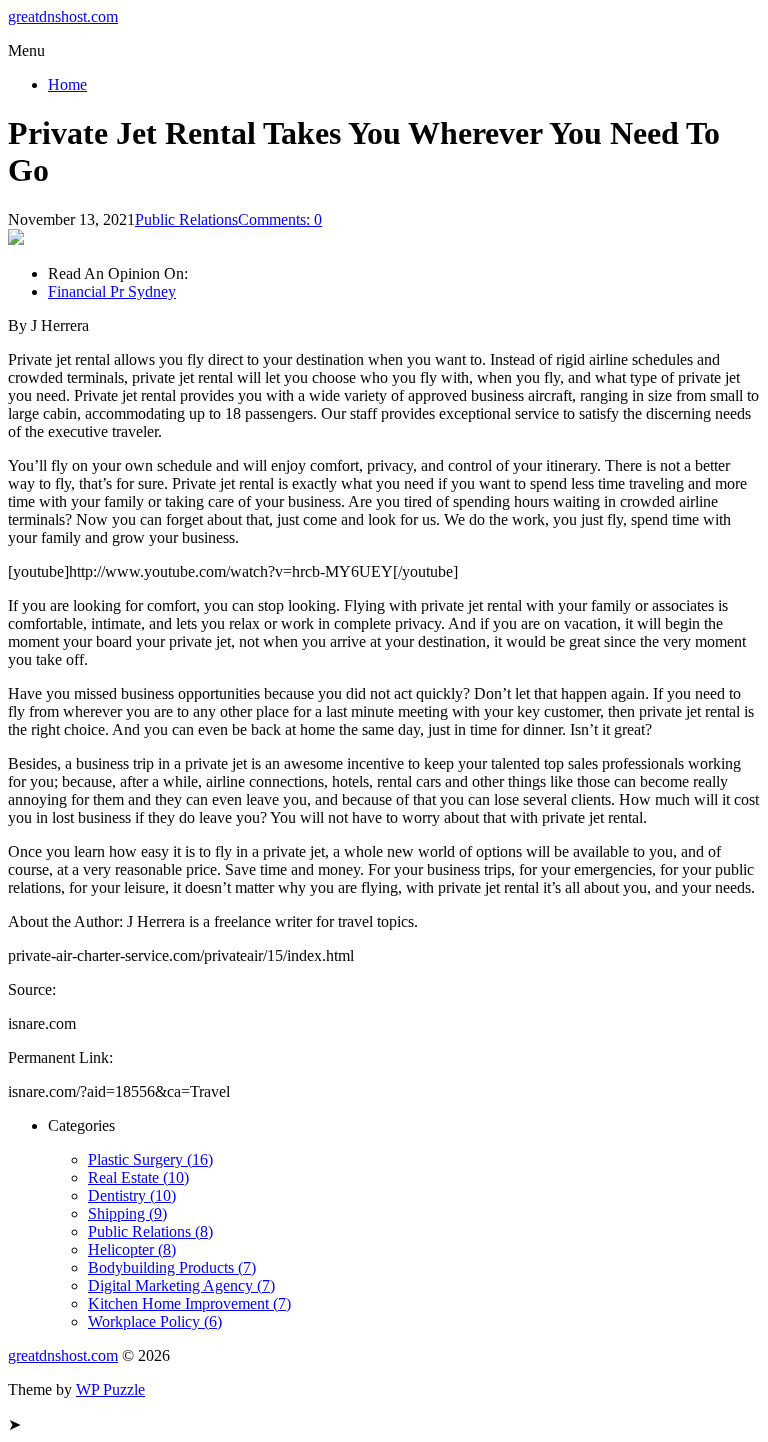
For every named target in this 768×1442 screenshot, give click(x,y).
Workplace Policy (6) (155, 1321)
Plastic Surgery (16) (150, 1159)
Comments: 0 (280, 219)
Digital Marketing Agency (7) (181, 1285)
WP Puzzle (110, 1389)
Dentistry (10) (132, 1195)
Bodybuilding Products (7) (172, 1267)
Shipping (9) (127, 1213)
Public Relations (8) (150, 1231)
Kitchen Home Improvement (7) (189, 1303)
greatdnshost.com (63, 16)
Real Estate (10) (138, 1177)
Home (67, 84)
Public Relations (186, 219)
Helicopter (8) (132, 1249)
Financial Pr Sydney (112, 291)
